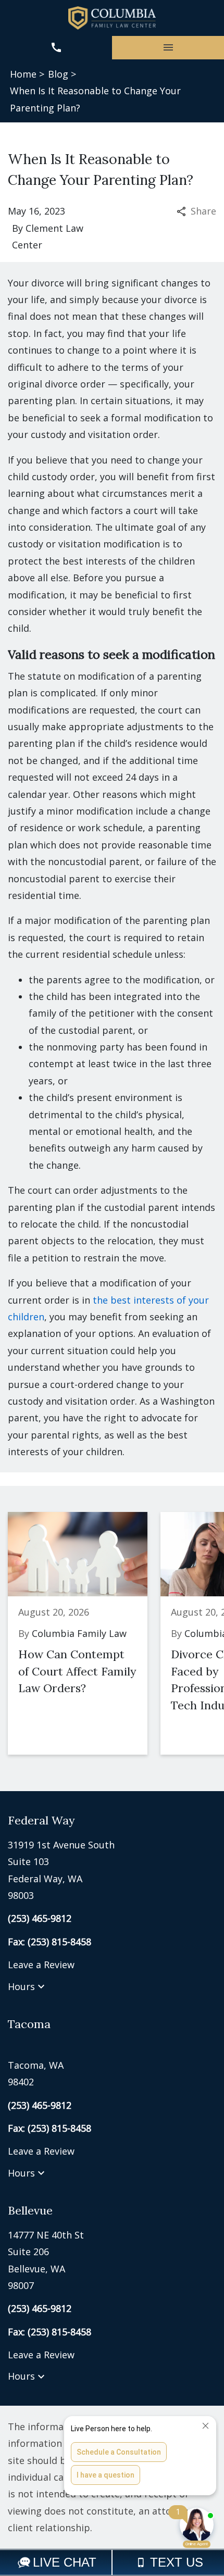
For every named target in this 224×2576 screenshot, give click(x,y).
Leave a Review (41, 1965)
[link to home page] (112, 18)
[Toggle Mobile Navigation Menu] (168, 48)
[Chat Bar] (112, 2562)
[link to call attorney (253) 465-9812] (56, 48)
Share (203, 211)
